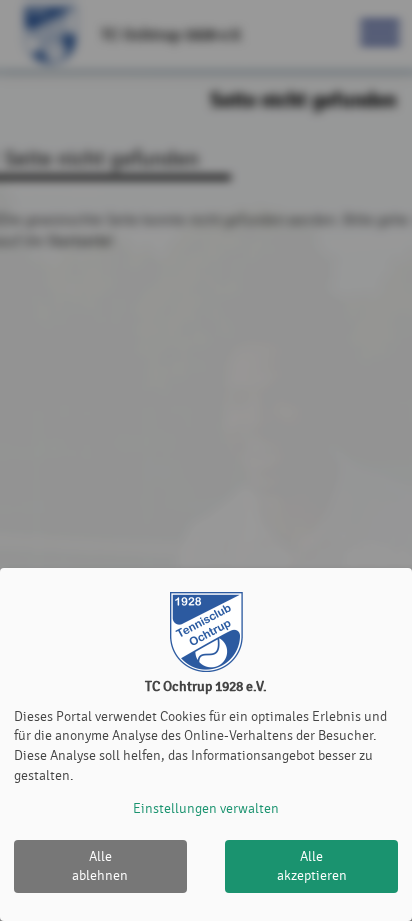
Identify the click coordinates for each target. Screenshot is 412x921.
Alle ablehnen (100, 866)
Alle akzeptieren (312, 866)
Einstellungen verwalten (206, 808)
